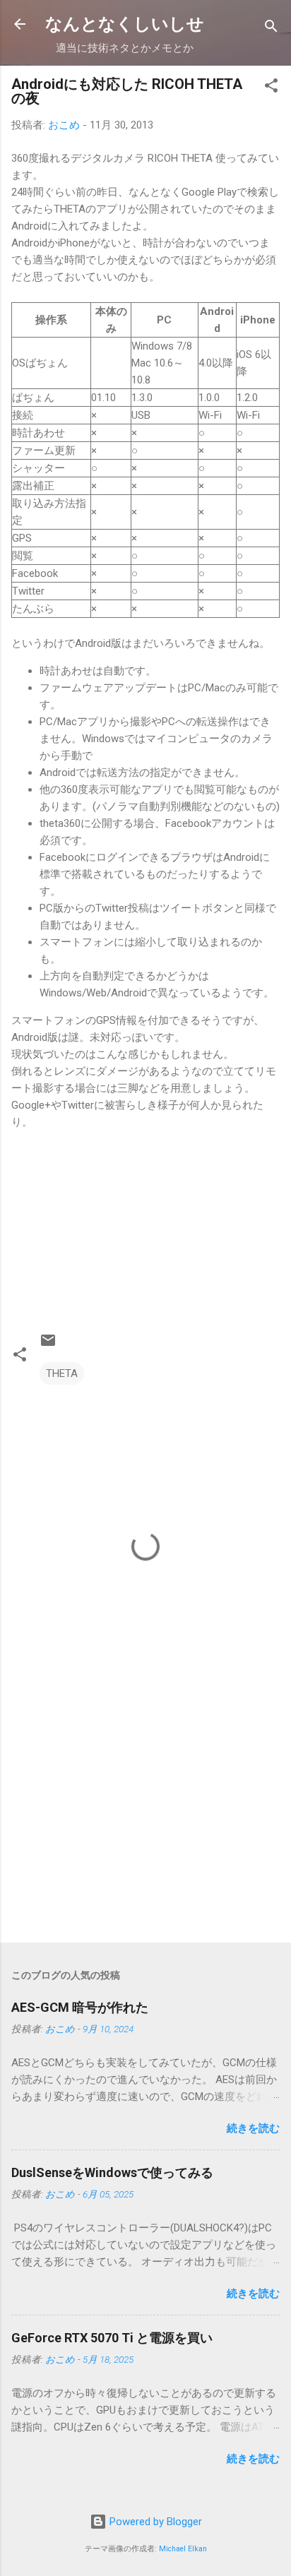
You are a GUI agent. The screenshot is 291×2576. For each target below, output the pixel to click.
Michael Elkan (183, 2549)
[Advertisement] (145, 1821)
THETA (62, 1373)
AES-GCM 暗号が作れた (80, 2007)
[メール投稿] (48, 1345)
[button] (271, 88)
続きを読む (253, 2128)
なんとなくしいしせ (125, 24)
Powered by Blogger (154, 2522)
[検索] (271, 29)
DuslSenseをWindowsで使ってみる (112, 2172)
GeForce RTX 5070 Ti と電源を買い (112, 2338)
